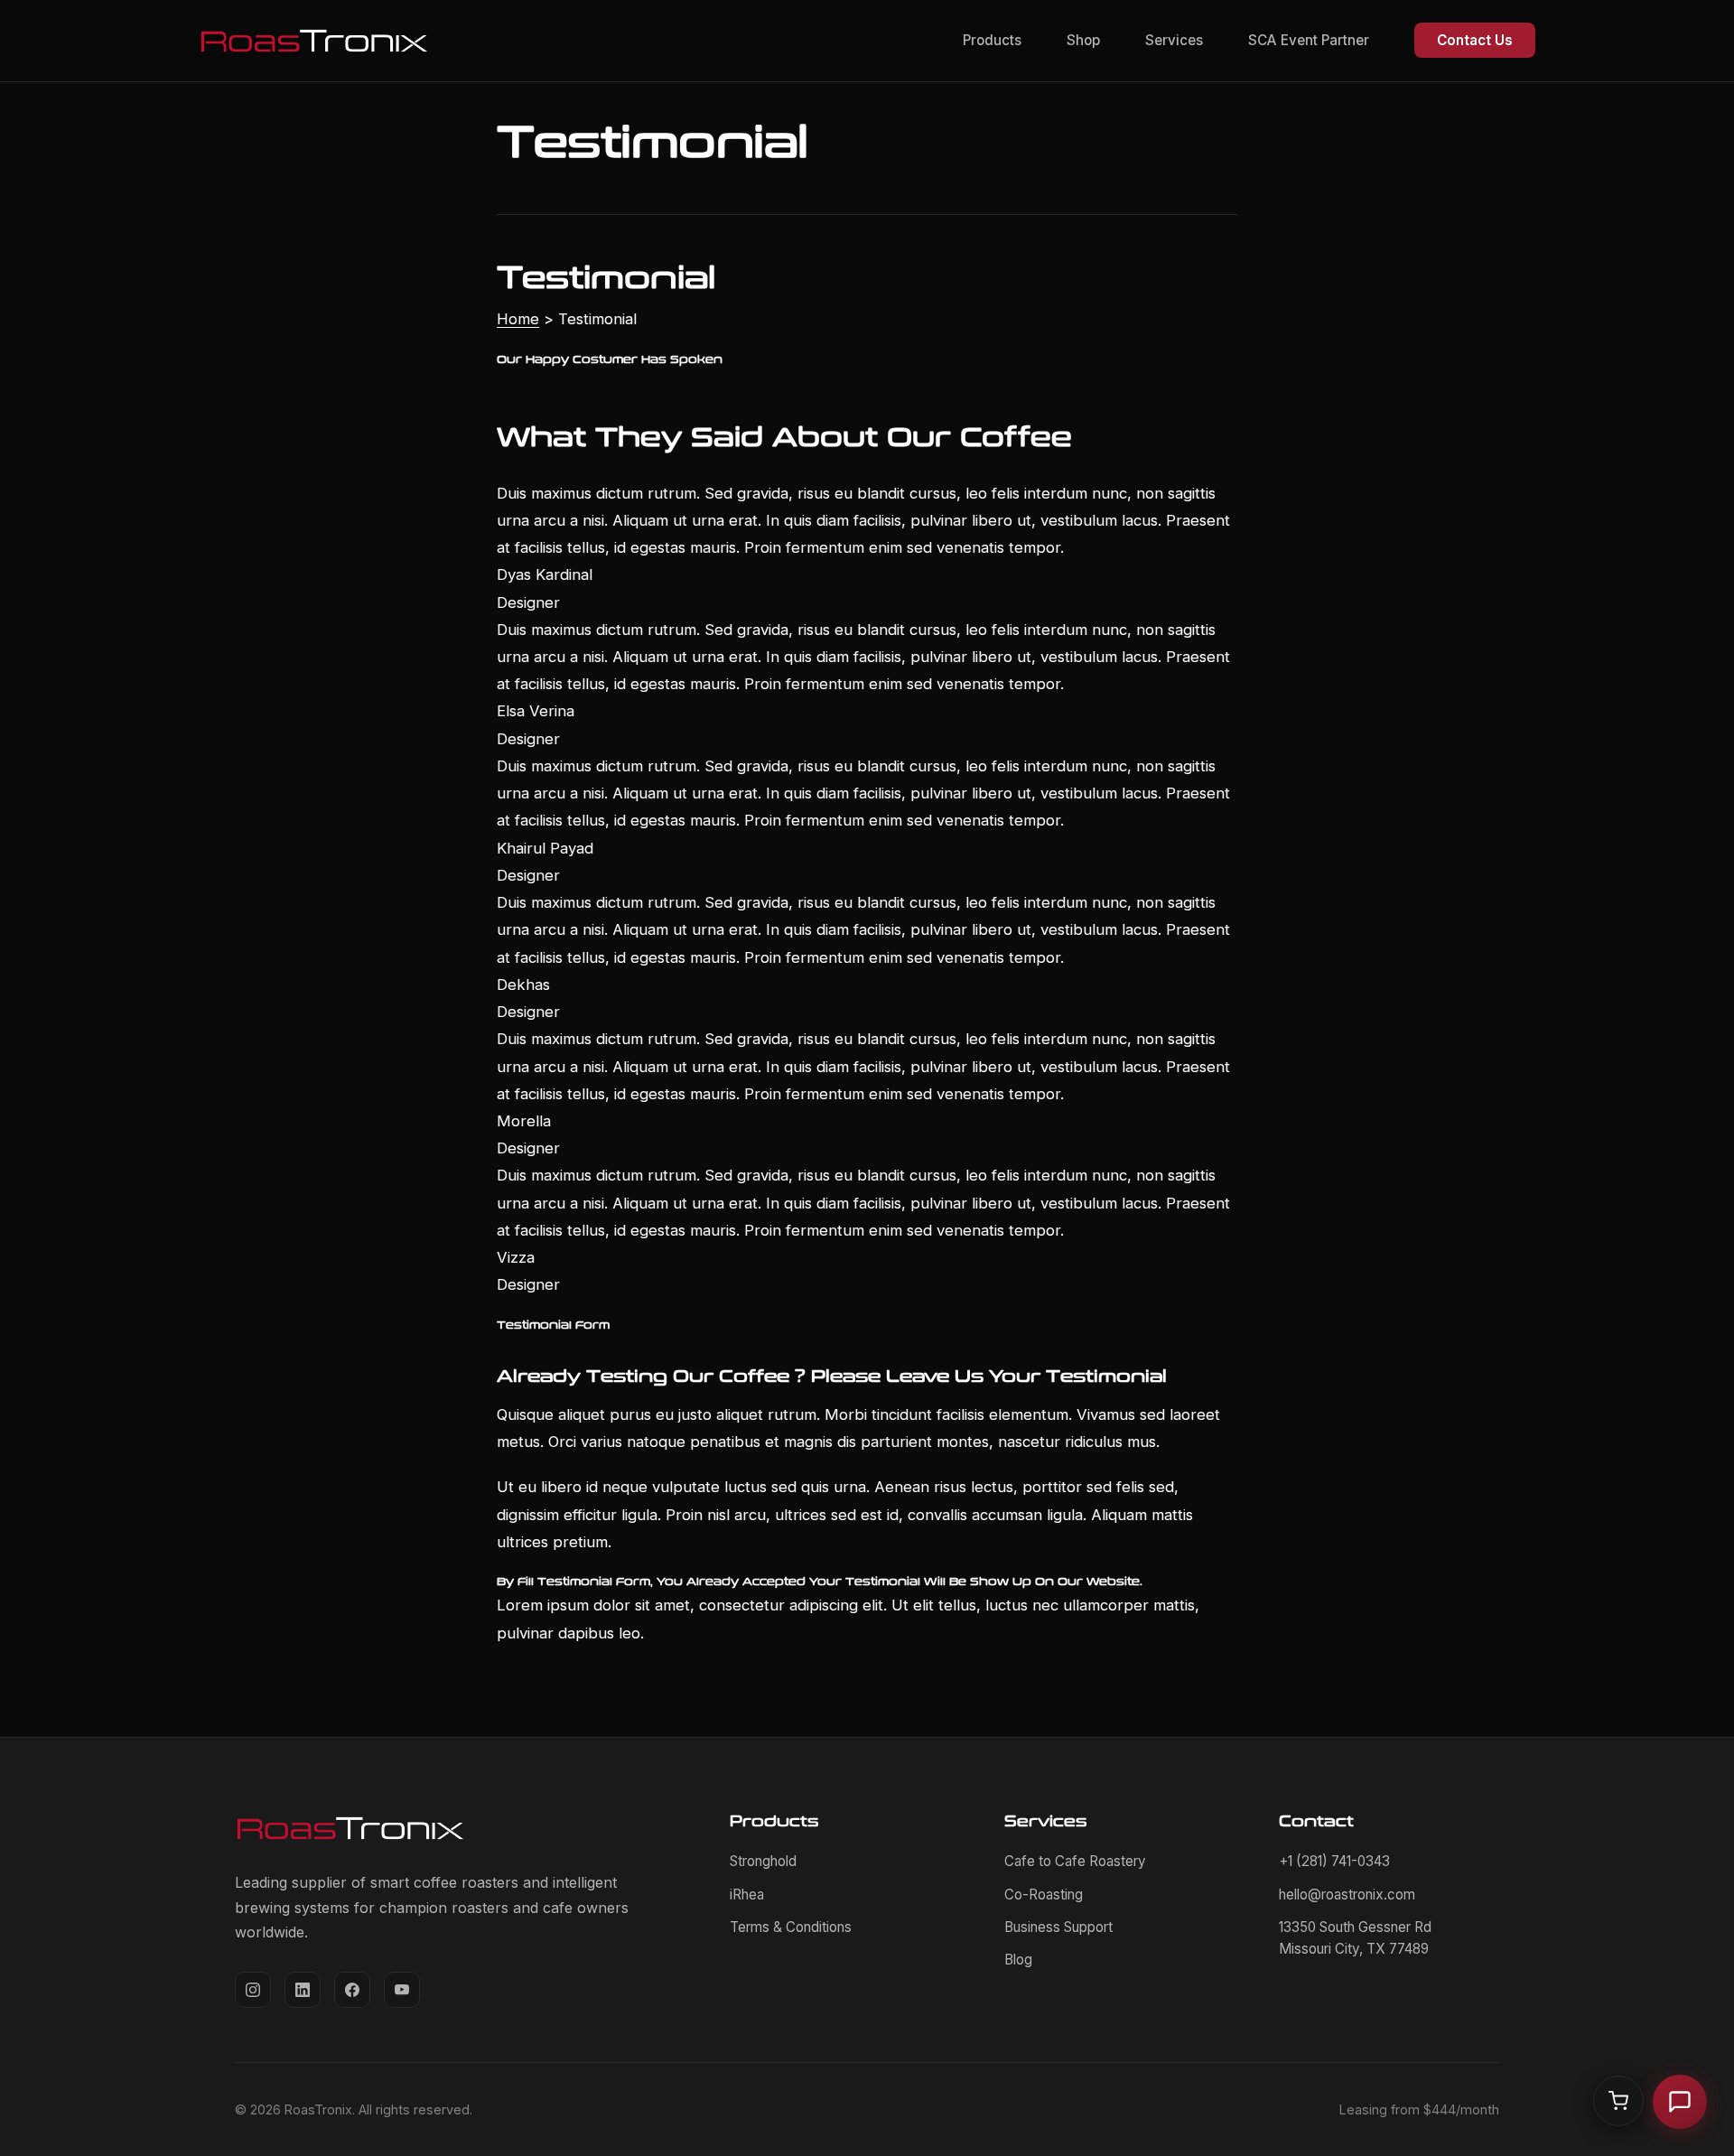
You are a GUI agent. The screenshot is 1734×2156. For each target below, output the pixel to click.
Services (1174, 40)
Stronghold (763, 1861)
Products (992, 40)
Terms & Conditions (791, 1927)
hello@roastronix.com (1347, 1895)
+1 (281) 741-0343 (1334, 1861)
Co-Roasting (1044, 1895)
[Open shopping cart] (1618, 2101)
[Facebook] (352, 1990)
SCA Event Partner (1309, 40)
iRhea (747, 1895)
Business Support (1058, 1927)
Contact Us (1475, 40)
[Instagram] (253, 1990)
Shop (1083, 40)
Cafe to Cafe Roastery (1075, 1861)
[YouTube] (402, 1990)
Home (518, 319)
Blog (1018, 1960)
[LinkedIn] (303, 1990)
